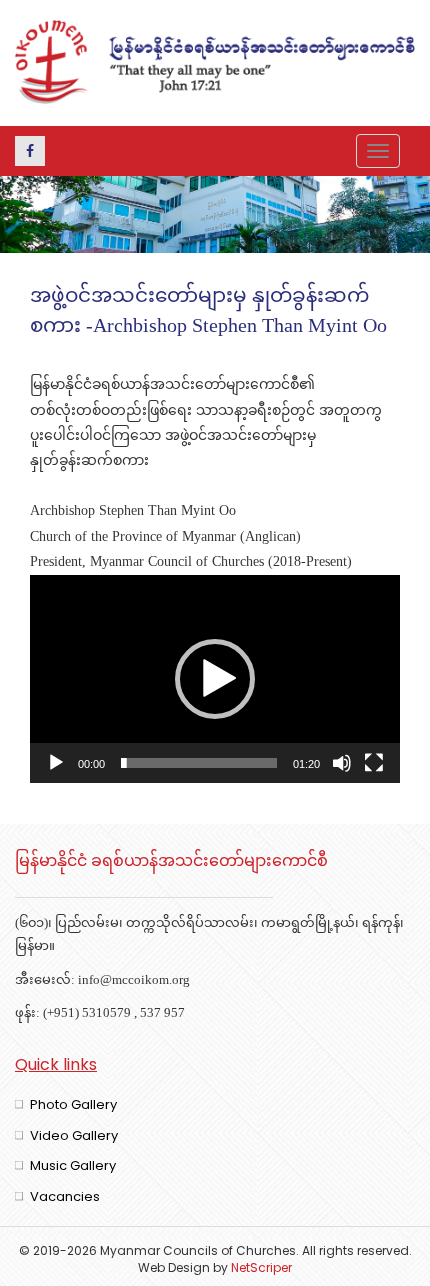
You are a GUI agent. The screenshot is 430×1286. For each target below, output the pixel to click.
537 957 (162, 1014)
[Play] (56, 763)
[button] (215, 679)
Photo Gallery (73, 1104)
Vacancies (65, 1196)
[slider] (199, 763)
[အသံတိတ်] (342, 763)
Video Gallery (74, 1135)
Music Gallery (73, 1165)
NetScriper (261, 1267)
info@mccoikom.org (134, 981)
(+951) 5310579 (87, 1014)
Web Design (174, 1267)
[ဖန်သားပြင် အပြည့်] (374, 763)
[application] (215, 679)
